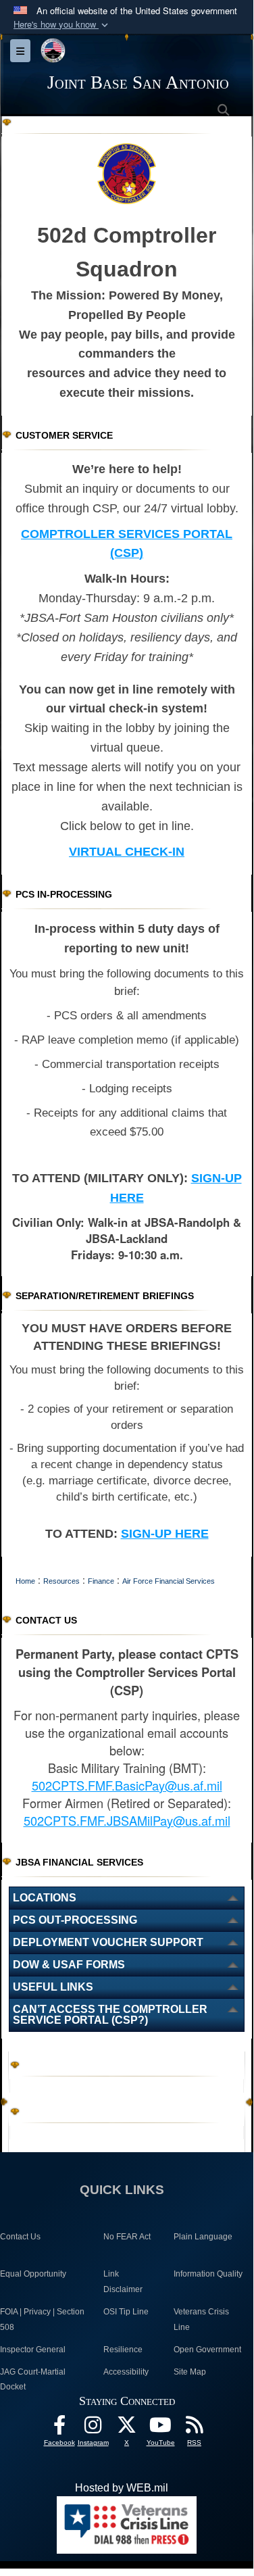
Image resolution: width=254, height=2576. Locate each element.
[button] (62, 25)
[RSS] (195, 2428)
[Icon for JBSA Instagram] (93, 2428)
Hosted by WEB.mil (122, 2488)
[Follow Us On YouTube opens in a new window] (161, 2428)
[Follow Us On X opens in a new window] (127, 2428)
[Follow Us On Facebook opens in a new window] (59, 2428)
